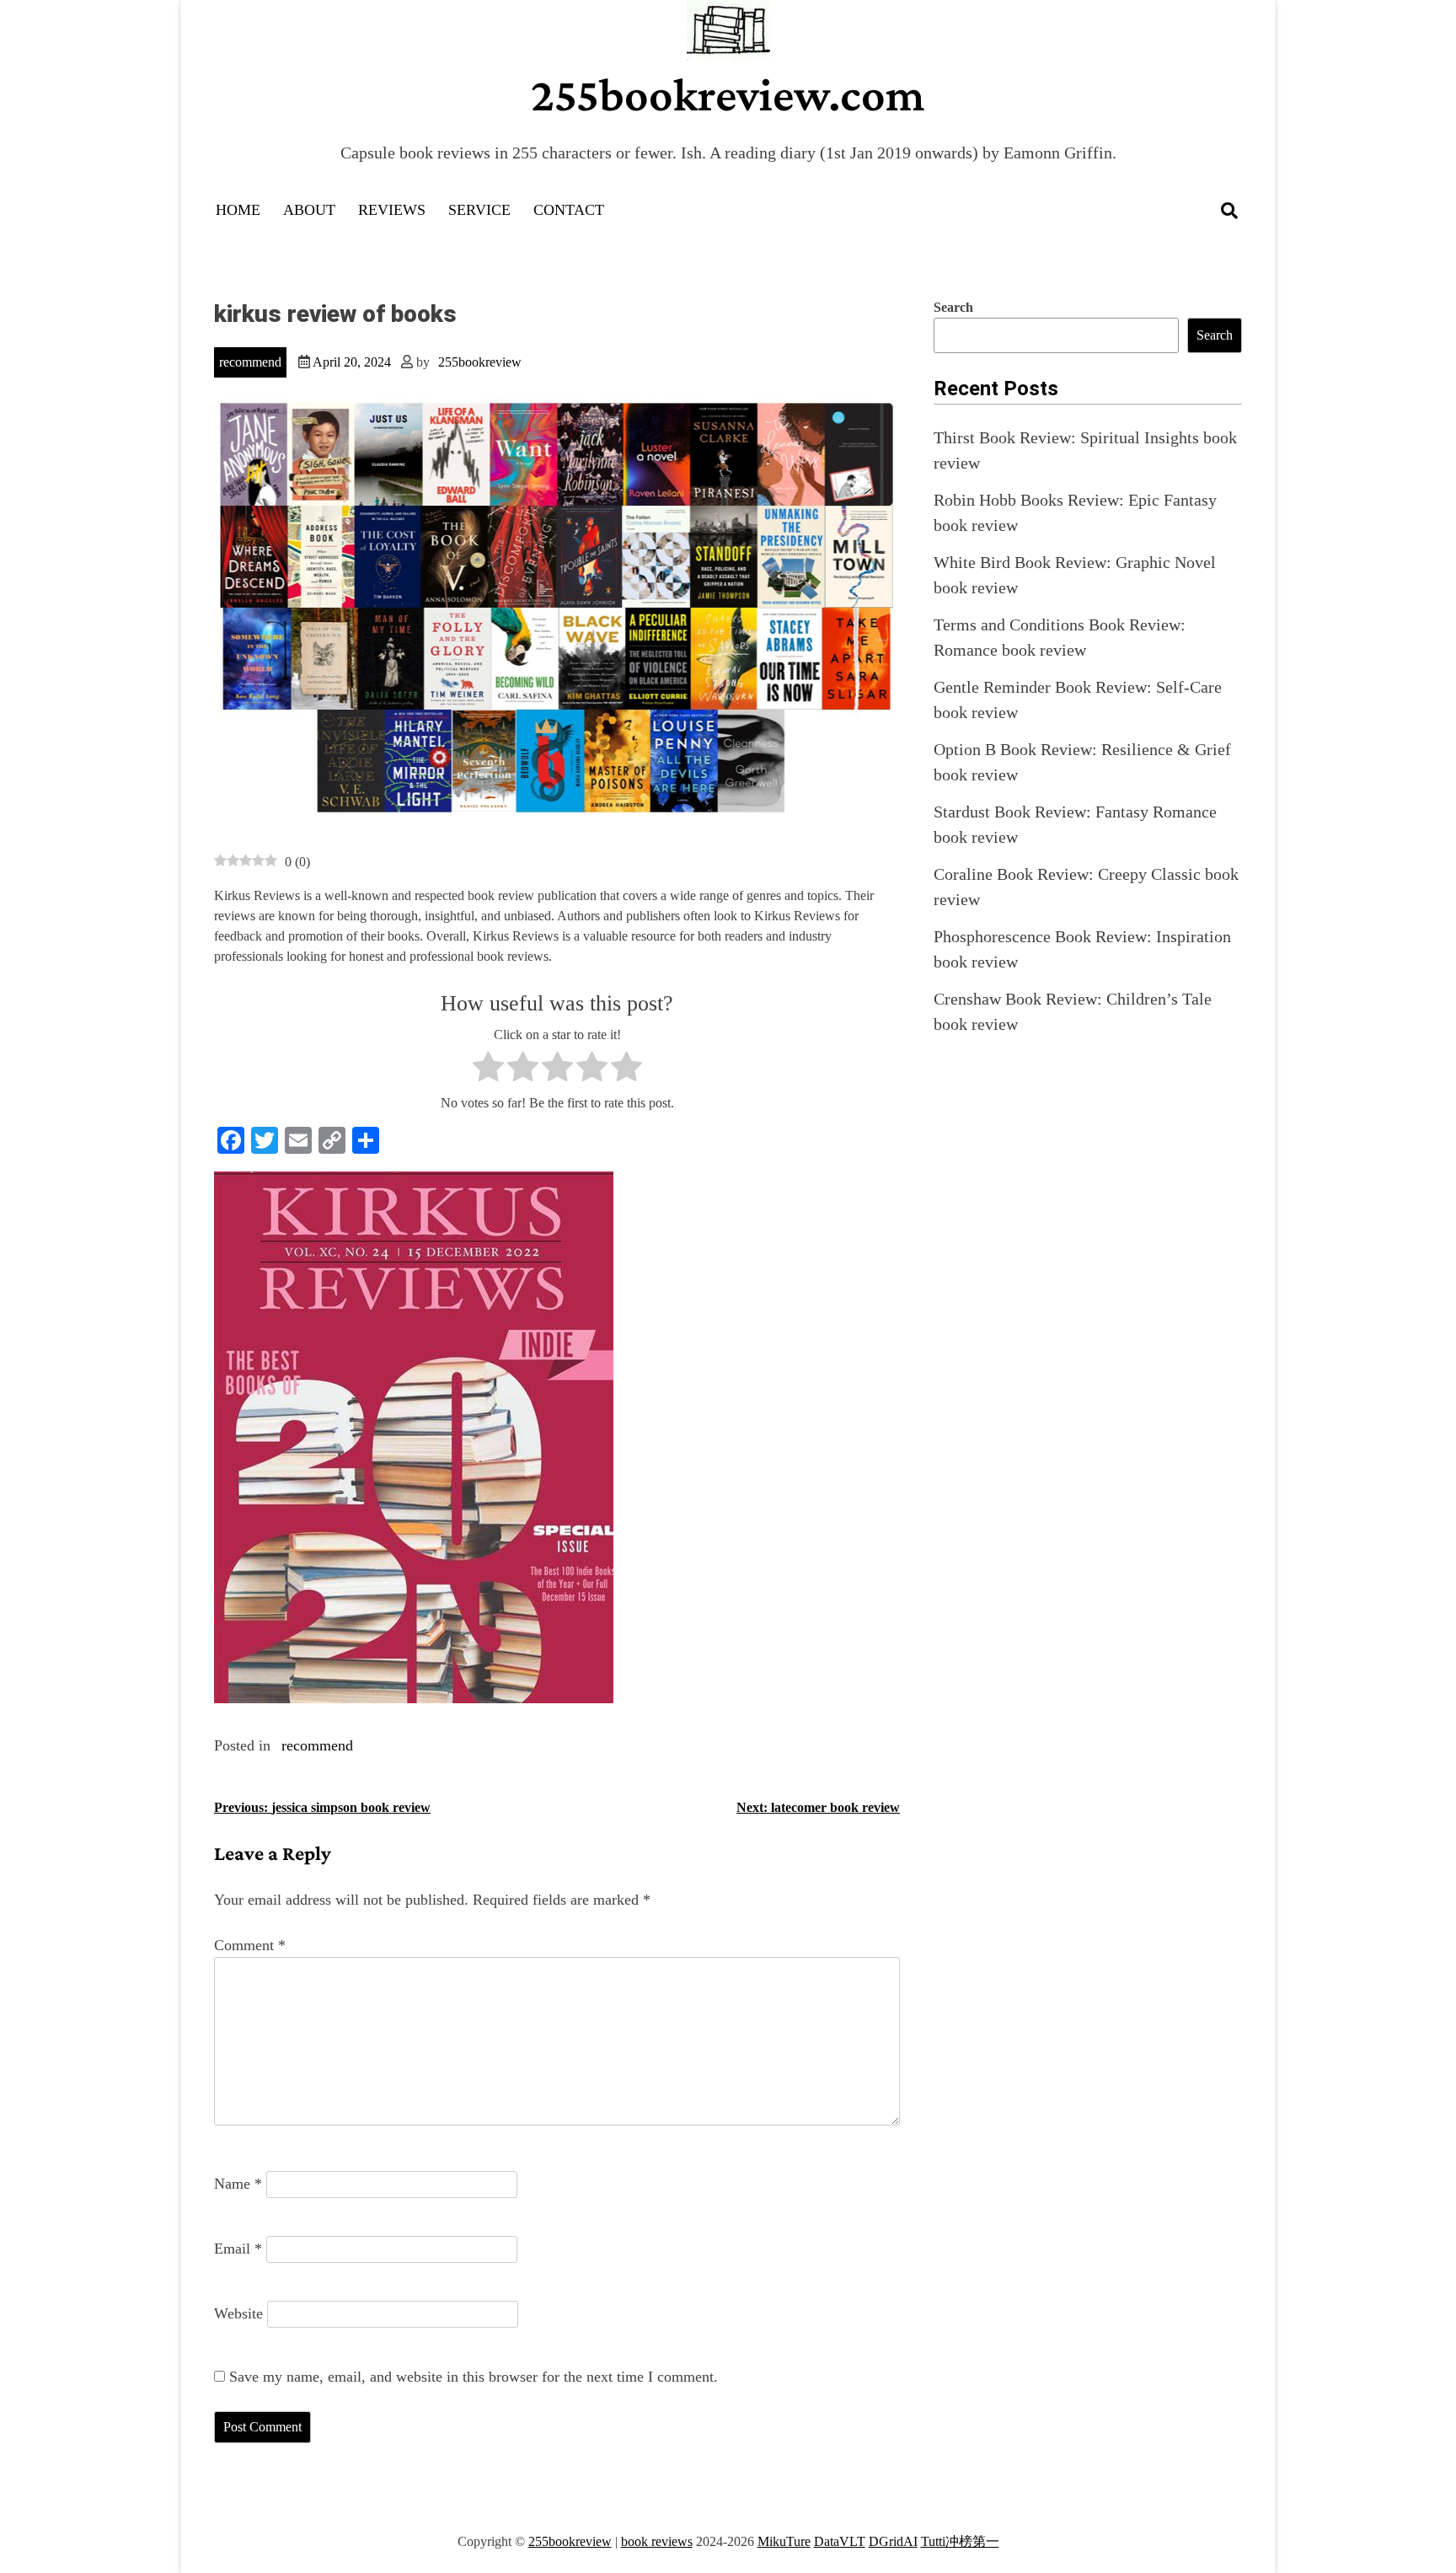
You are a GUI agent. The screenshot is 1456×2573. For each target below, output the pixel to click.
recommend (250, 362)
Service (479, 210)
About (309, 210)
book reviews (657, 2541)
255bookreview (480, 362)
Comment (250, 1945)
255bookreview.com (728, 94)
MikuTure (784, 2541)
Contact (569, 210)
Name (238, 2184)
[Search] (1229, 211)
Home (238, 210)
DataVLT (840, 2541)
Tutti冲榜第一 (960, 2541)
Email (238, 2249)
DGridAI (893, 2541)
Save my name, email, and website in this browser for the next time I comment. (474, 2377)
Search (953, 307)
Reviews (392, 210)
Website (238, 2313)
